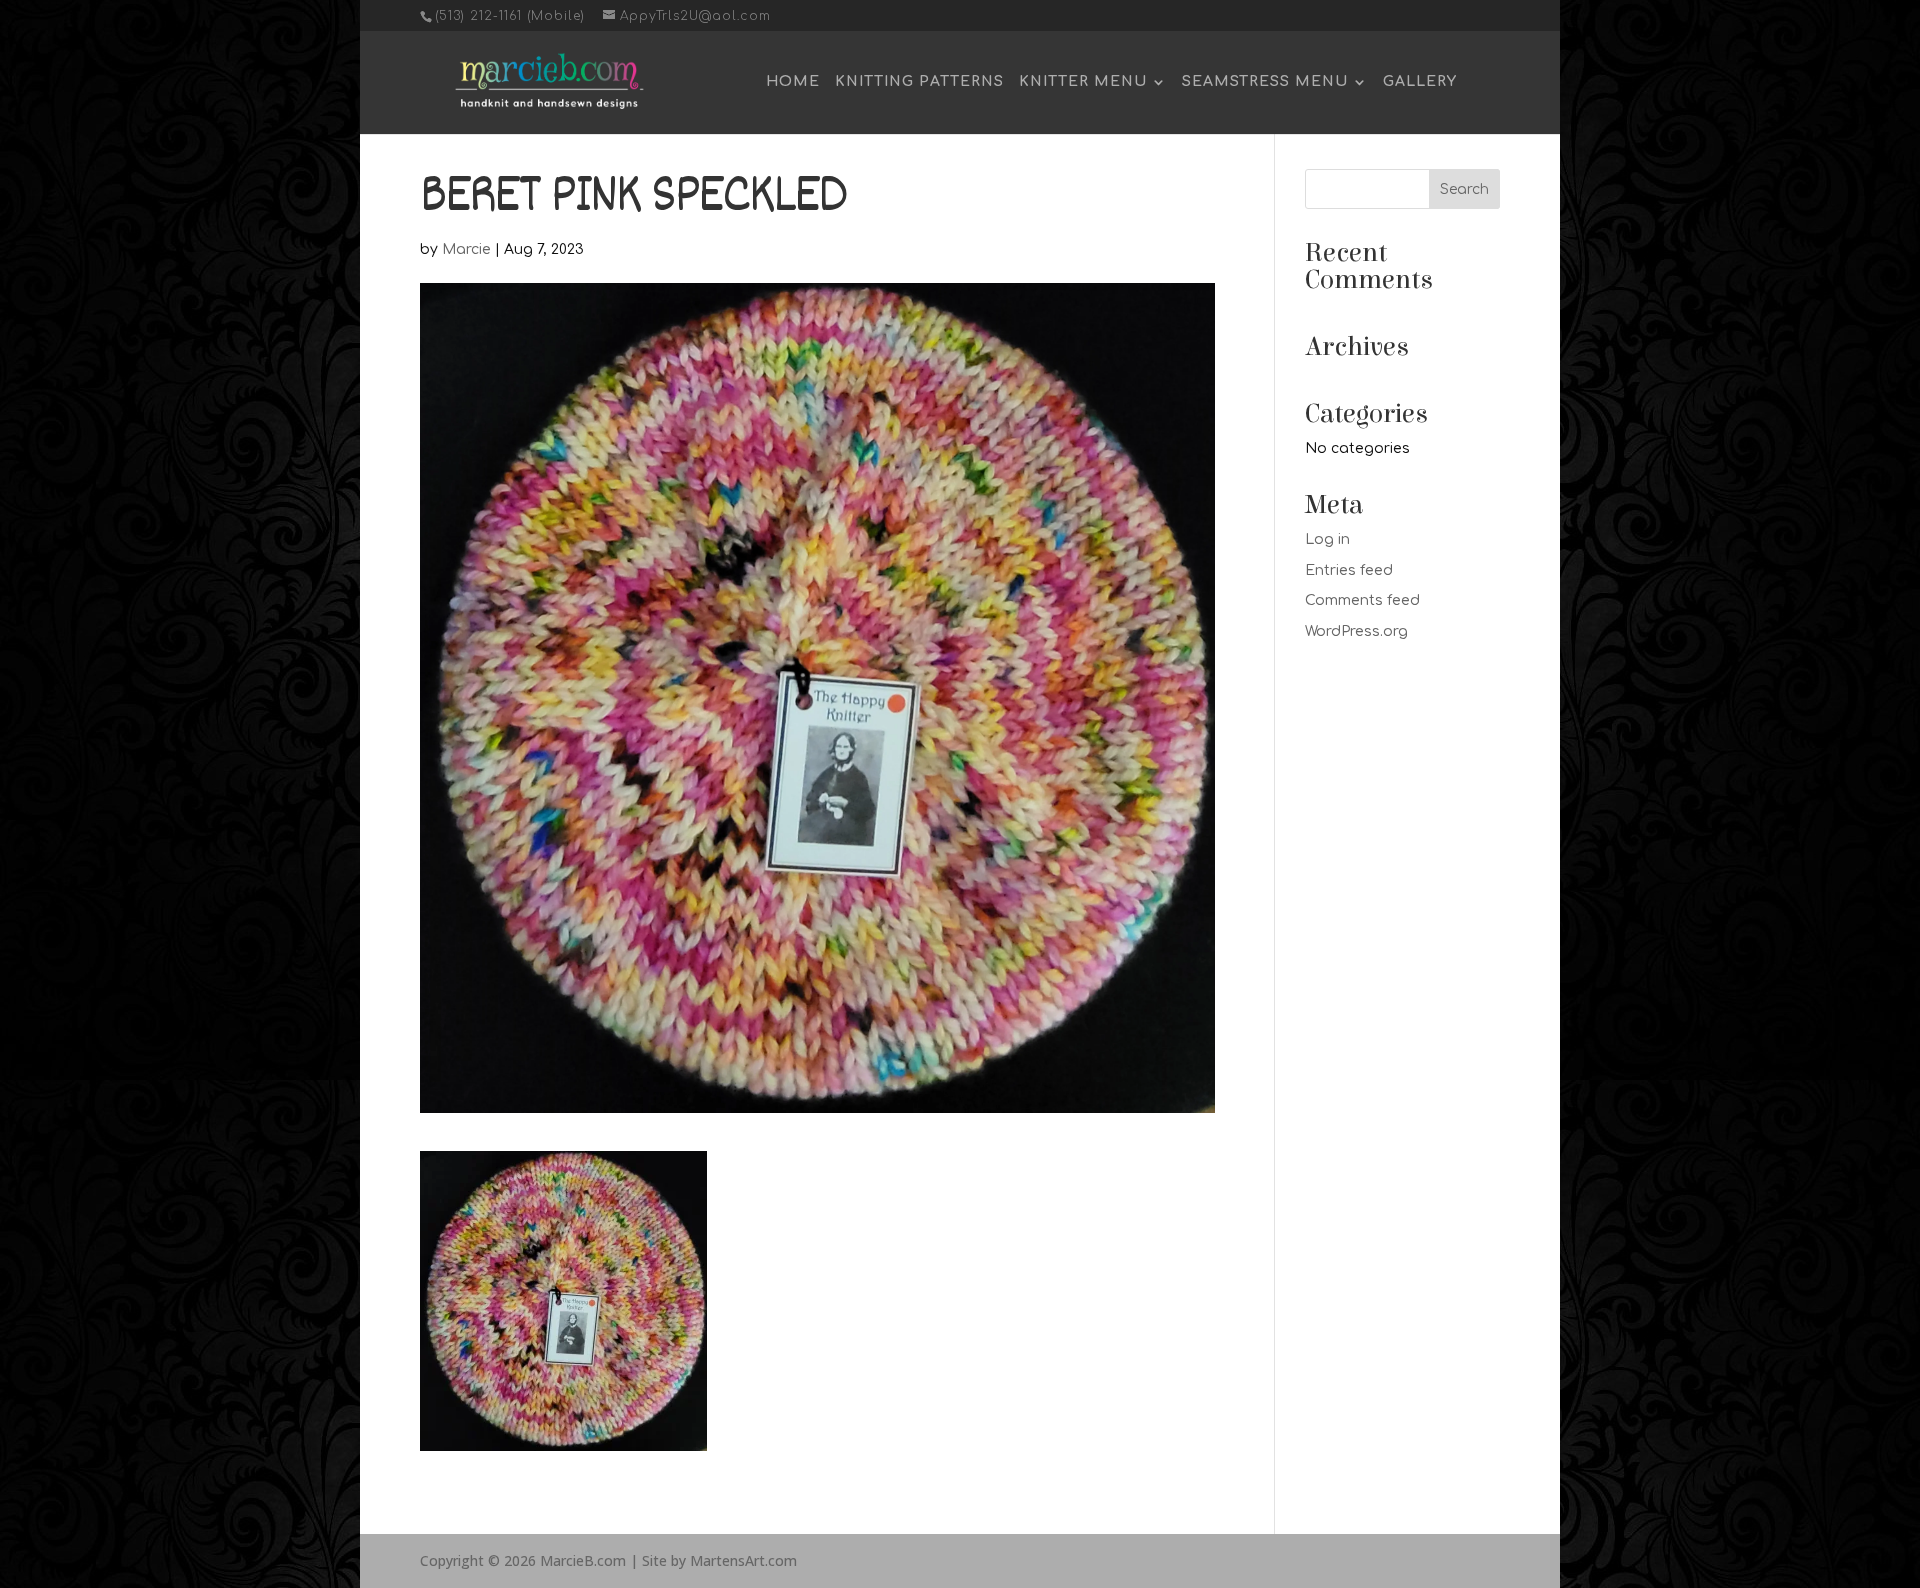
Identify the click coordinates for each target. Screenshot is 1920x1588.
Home (793, 82)
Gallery (1420, 82)
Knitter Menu (1083, 82)
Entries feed (1349, 570)
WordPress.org (1356, 631)
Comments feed (1362, 600)
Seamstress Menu (1265, 82)
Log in (1327, 539)
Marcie (466, 249)
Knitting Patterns (919, 82)
